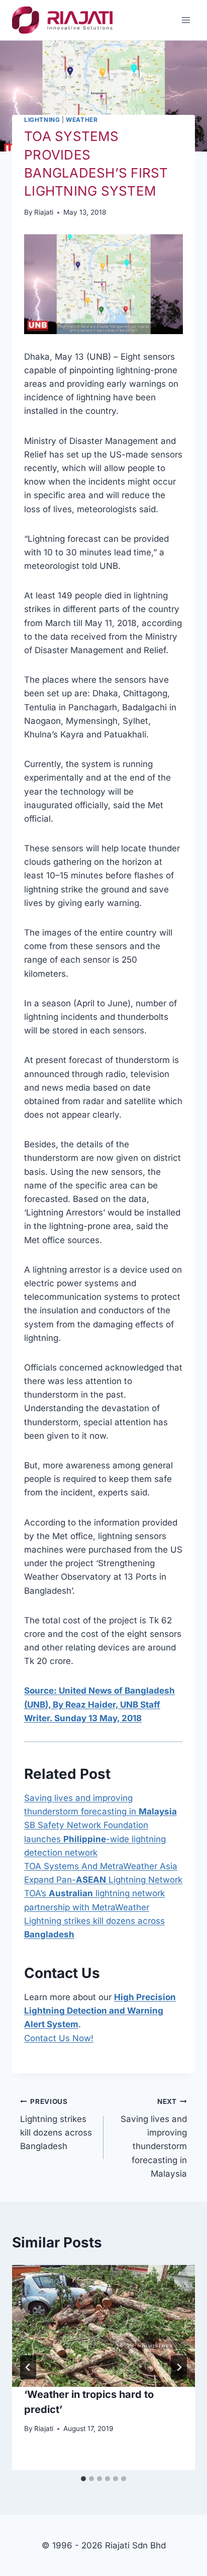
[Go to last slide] (28, 2367)
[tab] (83, 2479)
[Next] (179, 2367)
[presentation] (103, 2326)
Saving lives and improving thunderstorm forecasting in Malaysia (154, 2138)
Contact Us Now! (59, 2038)
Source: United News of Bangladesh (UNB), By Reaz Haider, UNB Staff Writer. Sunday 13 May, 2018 (99, 1704)
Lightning (42, 120)
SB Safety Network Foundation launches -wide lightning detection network (95, 1839)
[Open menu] (186, 20)
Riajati (44, 212)
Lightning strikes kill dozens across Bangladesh (56, 2124)
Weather (82, 120)
